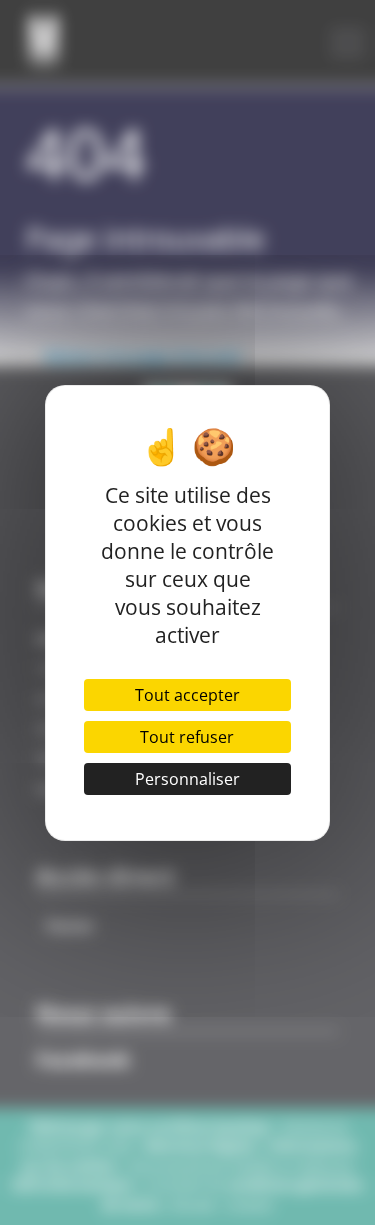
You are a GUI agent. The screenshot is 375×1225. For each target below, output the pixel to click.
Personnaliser (187, 779)
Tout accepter (187, 695)
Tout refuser (187, 737)
